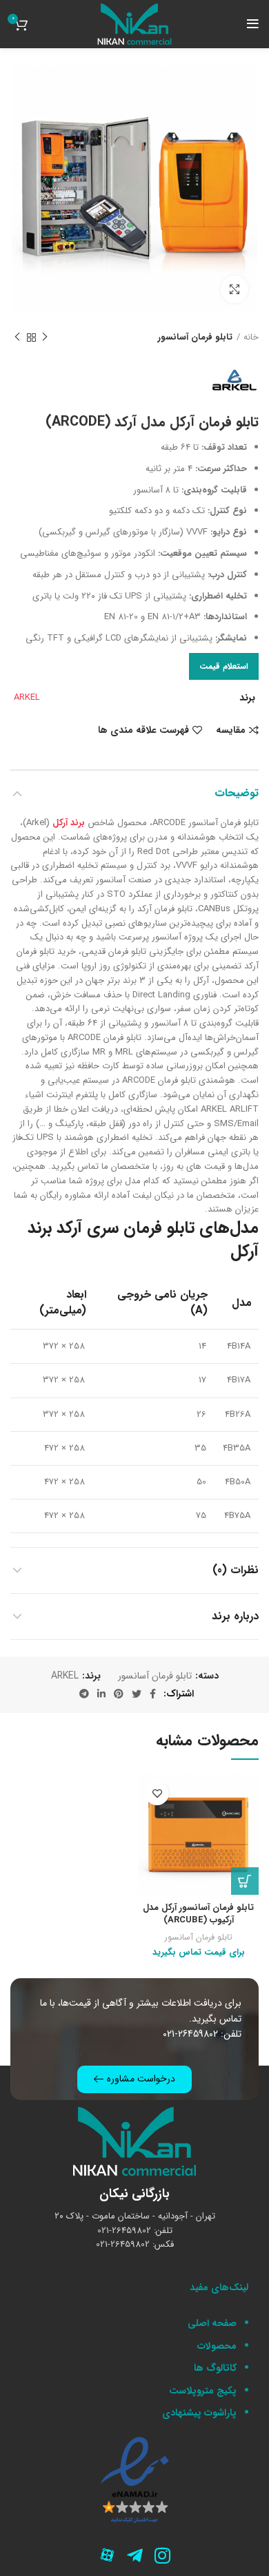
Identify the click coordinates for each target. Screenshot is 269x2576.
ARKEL (27, 697)
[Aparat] (107, 2555)
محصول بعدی (17, 338)
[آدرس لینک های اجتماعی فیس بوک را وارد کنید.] (153, 1694)
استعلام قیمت (224, 666)
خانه (251, 337)
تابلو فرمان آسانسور (195, 337)
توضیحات (237, 793)
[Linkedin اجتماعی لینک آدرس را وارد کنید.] (101, 1694)
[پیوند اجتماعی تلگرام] (84, 1694)
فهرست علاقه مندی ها (143, 730)
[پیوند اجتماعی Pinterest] (119, 1694)
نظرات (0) (236, 1570)
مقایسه (231, 730)
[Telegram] (134, 2555)
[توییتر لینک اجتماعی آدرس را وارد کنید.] (137, 1694)
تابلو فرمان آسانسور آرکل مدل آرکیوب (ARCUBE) (198, 1914)
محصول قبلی (45, 338)
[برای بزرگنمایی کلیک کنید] (235, 289)
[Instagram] (162, 2555)
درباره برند (235, 1616)
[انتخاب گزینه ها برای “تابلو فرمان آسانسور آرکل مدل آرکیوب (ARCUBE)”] (245, 1881)
